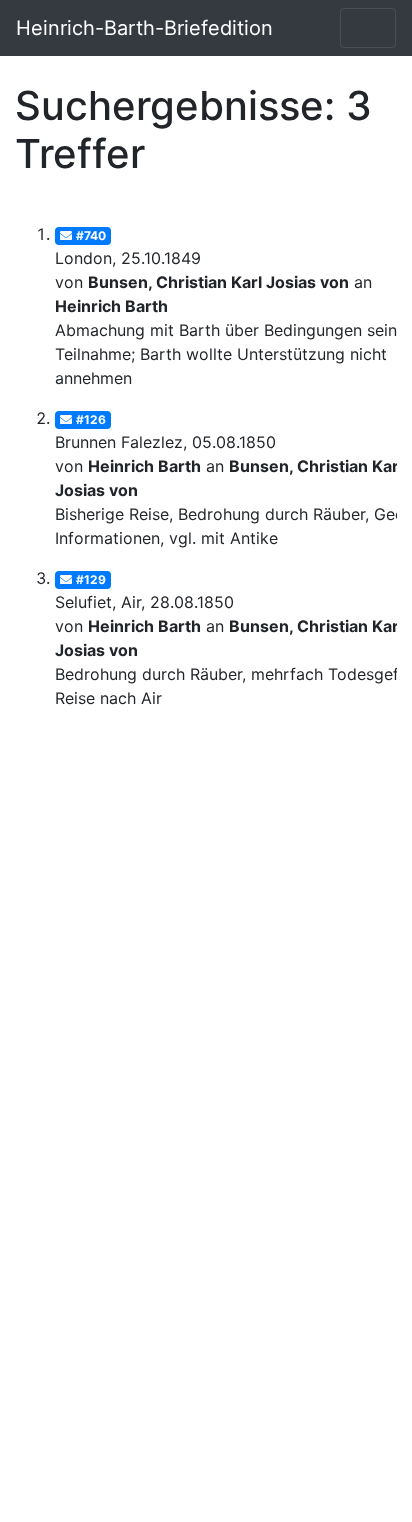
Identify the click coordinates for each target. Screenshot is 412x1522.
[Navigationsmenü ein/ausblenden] (368, 28)
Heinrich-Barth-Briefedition (144, 28)
